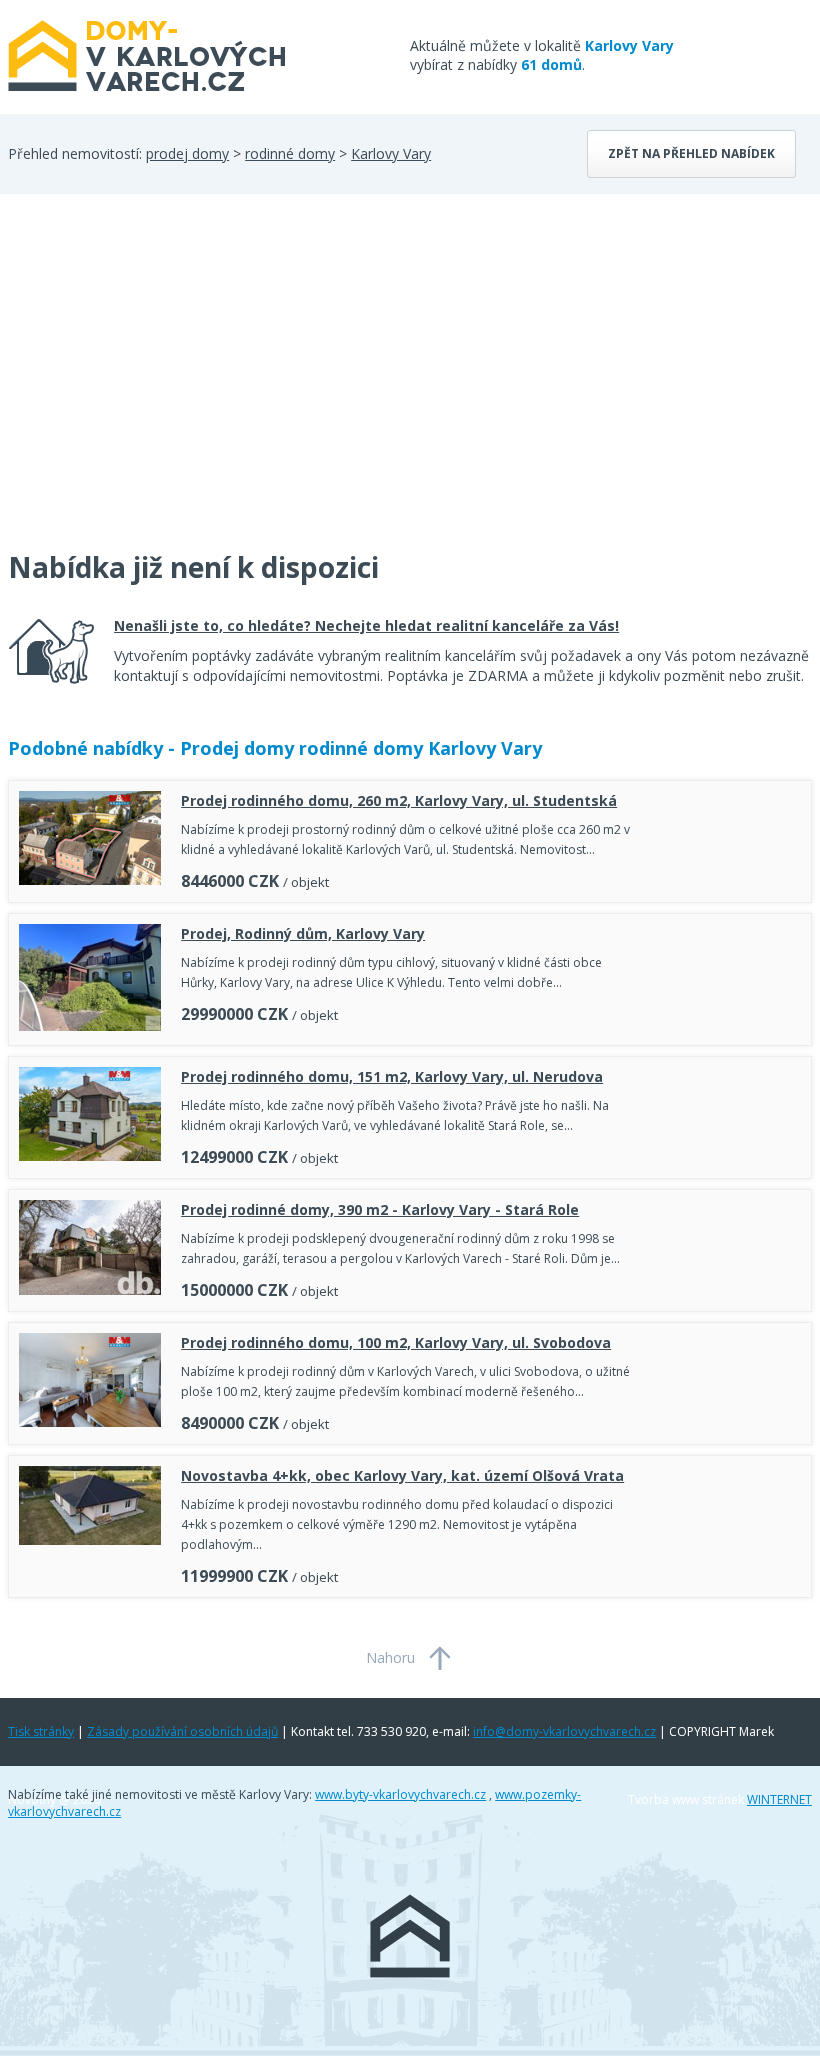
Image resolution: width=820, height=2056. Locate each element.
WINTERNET (779, 1799)
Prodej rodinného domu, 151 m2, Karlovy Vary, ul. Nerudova (392, 1076)
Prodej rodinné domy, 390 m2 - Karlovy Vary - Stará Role (380, 1209)
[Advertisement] (158, 384)
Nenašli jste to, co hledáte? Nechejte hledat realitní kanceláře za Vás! (366, 625)
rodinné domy (290, 153)
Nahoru (390, 1657)
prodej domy (187, 153)
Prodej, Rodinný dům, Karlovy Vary (303, 933)
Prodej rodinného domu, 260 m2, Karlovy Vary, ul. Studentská (399, 800)
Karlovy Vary (391, 153)
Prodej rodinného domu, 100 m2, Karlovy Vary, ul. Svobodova (396, 1342)
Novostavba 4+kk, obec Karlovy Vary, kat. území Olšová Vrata (402, 1475)
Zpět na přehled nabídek (691, 153)
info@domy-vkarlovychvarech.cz (564, 1731)
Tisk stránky (41, 1731)
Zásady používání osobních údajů (182, 1731)
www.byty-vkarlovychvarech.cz (400, 1794)
